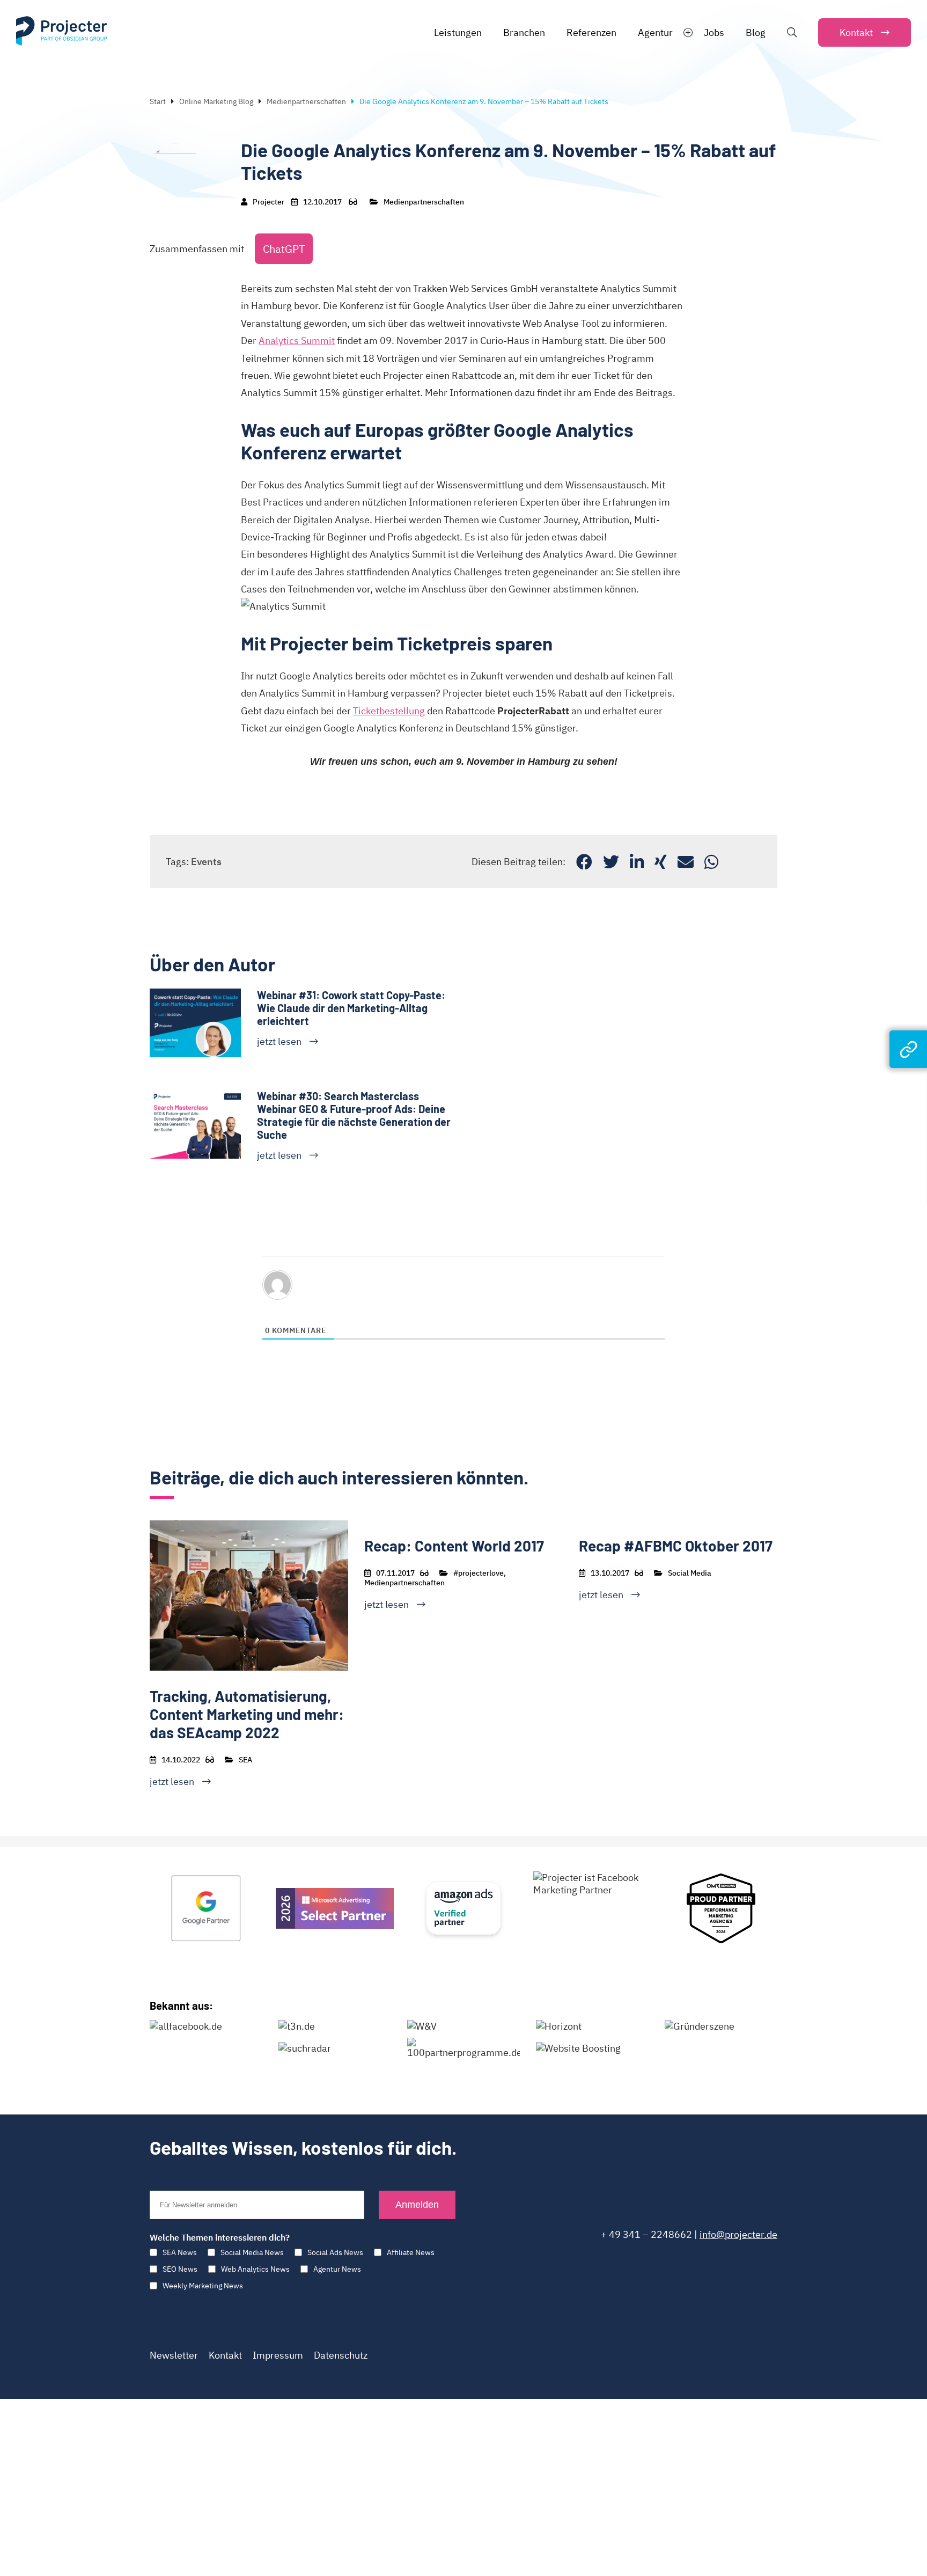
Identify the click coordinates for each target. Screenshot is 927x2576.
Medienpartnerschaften (306, 101)
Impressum (278, 2355)
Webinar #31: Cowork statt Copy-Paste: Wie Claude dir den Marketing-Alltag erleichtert (351, 1008)
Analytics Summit (297, 341)
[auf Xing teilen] (661, 862)
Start (158, 101)
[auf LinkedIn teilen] (637, 862)
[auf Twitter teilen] (611, 862)
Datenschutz (341, 2355)
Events (206, 862)
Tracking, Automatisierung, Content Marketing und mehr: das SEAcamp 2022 (247, 1714)
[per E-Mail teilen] (686, 862)
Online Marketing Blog (216, 101)
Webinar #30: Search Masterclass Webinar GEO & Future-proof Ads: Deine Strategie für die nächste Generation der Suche (354, 1115)
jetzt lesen (279, 1041)
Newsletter (174, 2355)
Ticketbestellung (389, 711)
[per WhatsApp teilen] (711, 862)
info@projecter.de (738, 2234)
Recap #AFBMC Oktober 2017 (676, 1546)
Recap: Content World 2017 (454, 1546)
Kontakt (225, 2355)
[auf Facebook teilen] (584, 862)
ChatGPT (284, 249)
